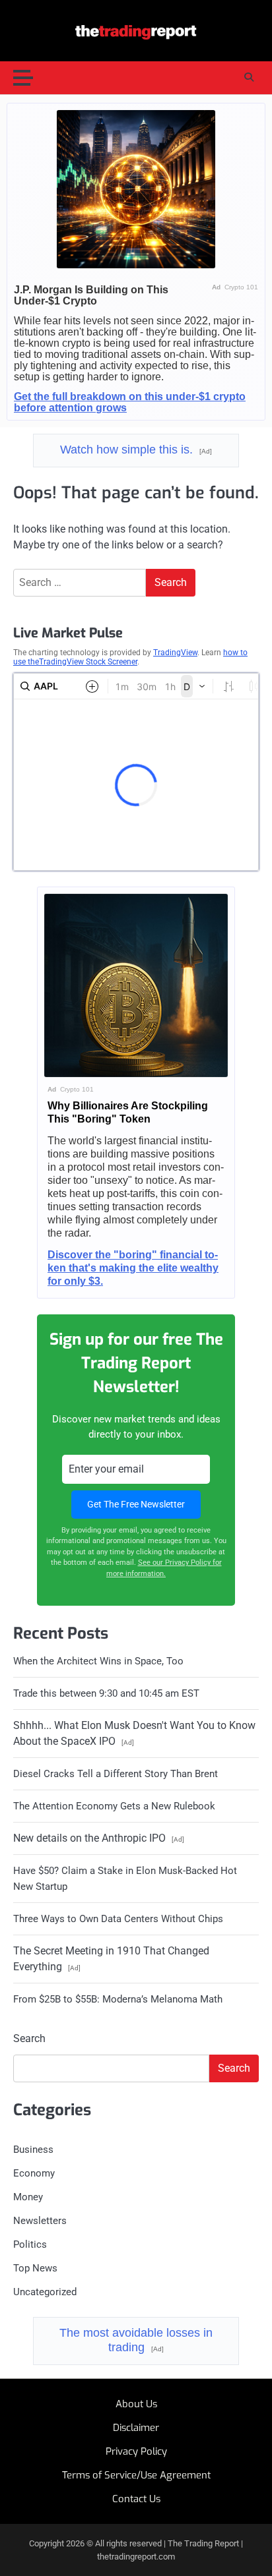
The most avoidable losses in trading (136, 2340)
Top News (35, 2268)
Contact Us (136, 2499)
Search (29, 2038)
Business (33, 2150)
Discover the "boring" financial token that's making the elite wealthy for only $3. (133, 1268)
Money (28, 2197)
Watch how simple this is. (136, 450)
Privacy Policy (136, 2451)
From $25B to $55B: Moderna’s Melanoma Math (118, 1999)
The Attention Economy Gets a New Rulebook (114, 1806)
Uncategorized (45, 2292)
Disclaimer (136, 2428)
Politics (30, 2244)
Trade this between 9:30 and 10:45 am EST (106, 1693)
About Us (136, 2404)
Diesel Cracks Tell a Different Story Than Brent (116, 1774)
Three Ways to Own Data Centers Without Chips (118, 1919)
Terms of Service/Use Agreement (136, 2475)
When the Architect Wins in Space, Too (98, 1661)
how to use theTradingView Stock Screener (130, 657)
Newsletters (40, 2221)
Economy (34, 2173)
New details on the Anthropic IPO (99, 1838)
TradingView (175, 653)
